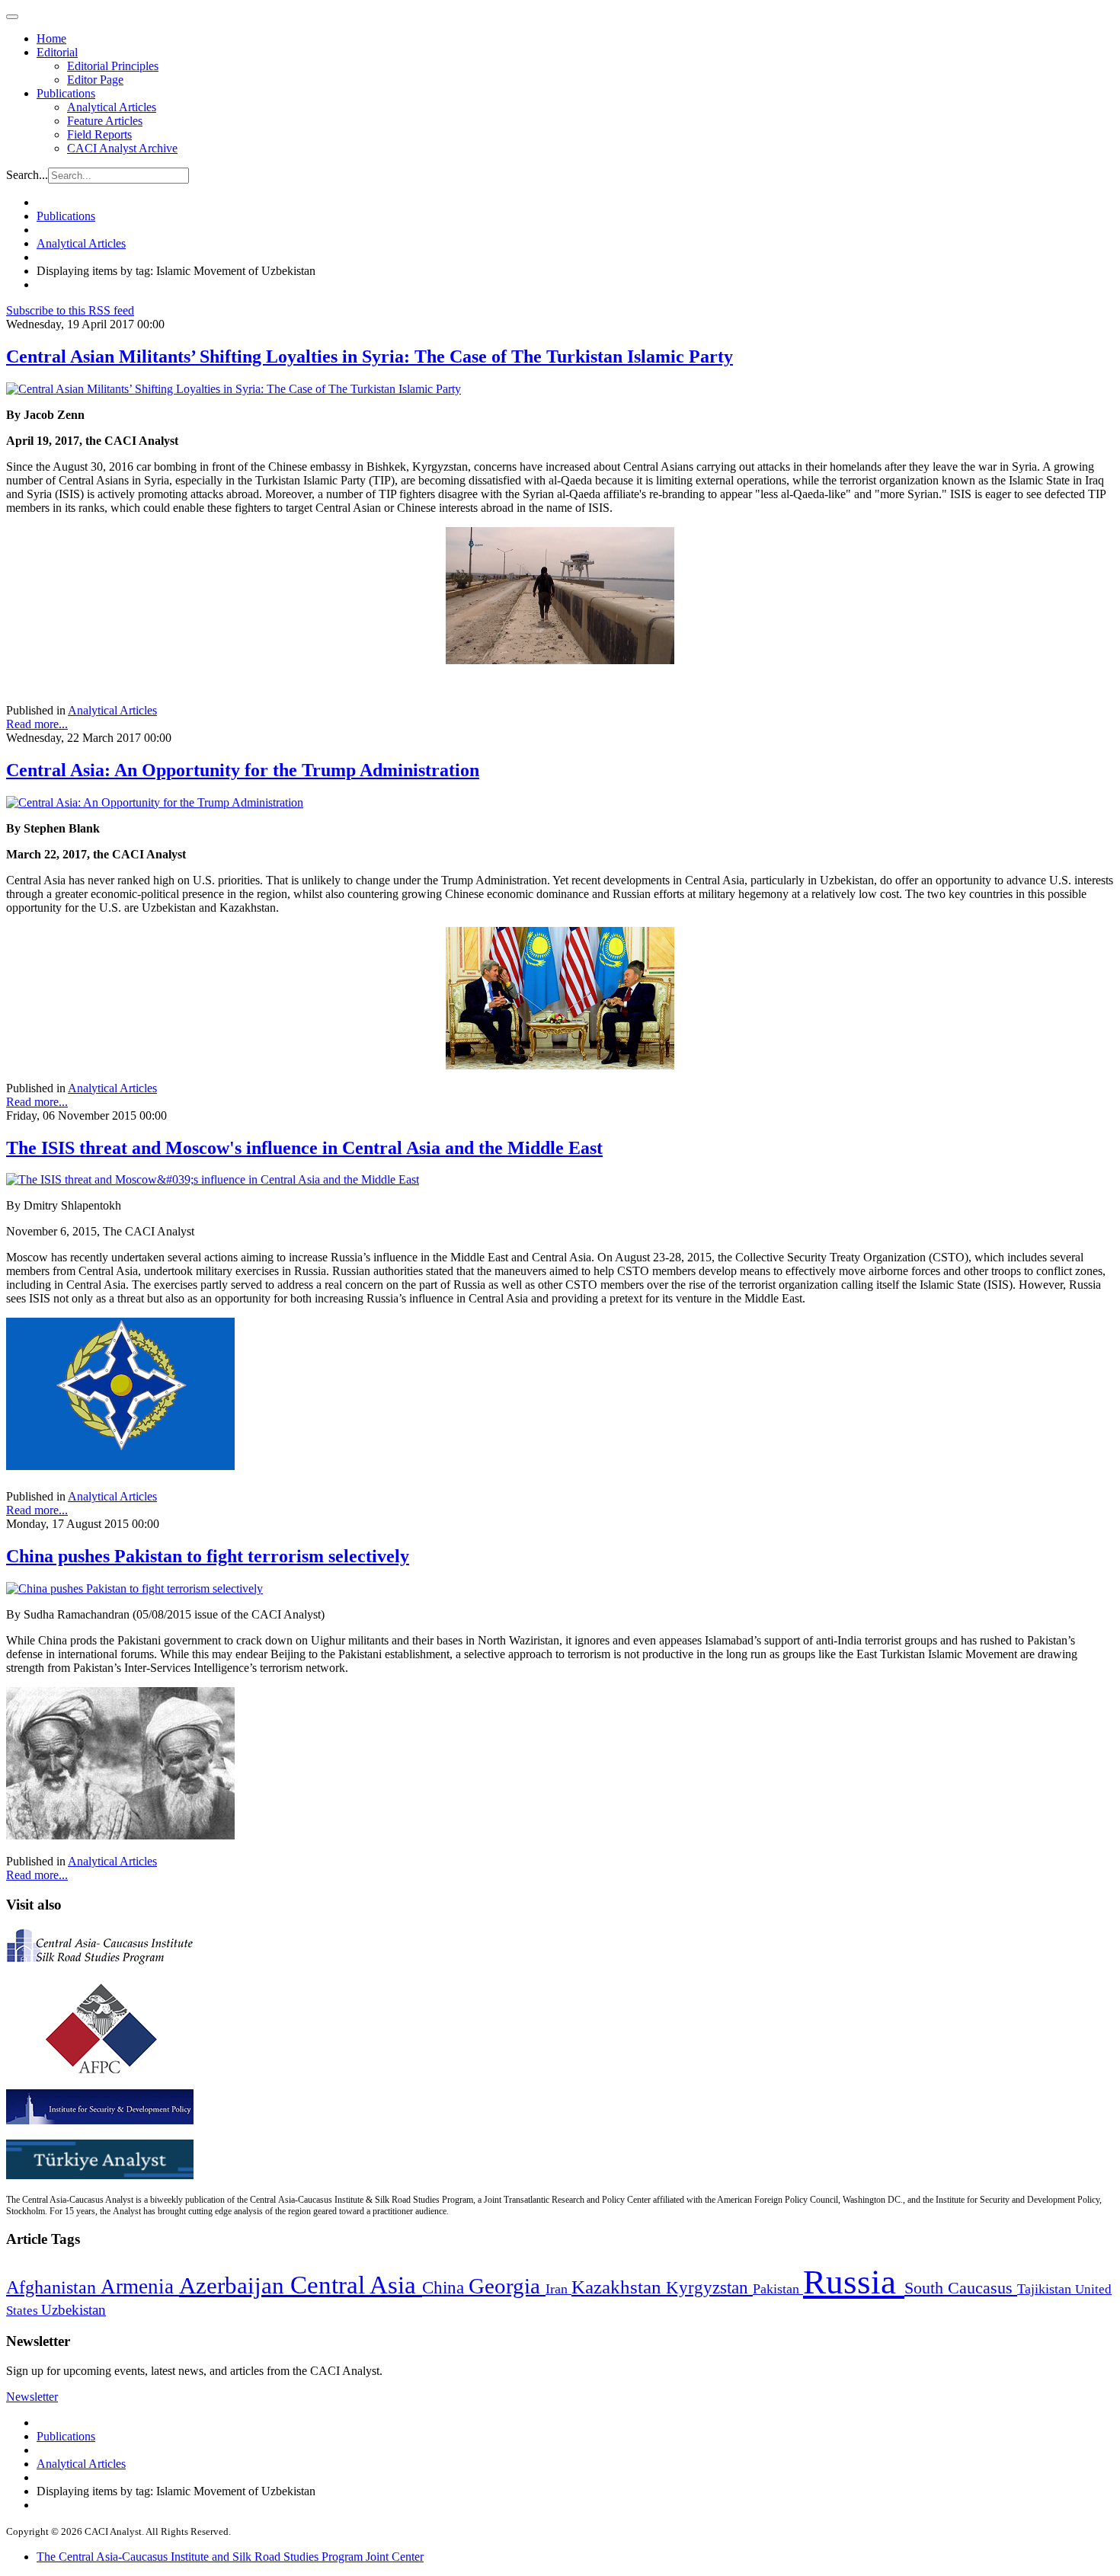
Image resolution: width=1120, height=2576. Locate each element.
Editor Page (95, 80)
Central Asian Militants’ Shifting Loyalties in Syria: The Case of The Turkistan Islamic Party (370, 356)
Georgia (507, 2286)
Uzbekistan (74, 2310)
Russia (854, 2282)
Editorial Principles (113, 66)
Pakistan (778, 2289)
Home (51, 38)
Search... (27, 175)
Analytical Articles (112, 107)
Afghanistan (53, 2287)
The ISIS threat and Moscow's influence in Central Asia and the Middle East (304, 1148)
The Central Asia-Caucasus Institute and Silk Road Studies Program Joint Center (230, 2557)
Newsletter (32, 2397)
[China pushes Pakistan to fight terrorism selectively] (134, 1588)
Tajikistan (1046, 2289)
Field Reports (99, 134)
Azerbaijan (235, 2286)
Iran (558, 2289)
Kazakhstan (619, 2287)
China (445, 2288)
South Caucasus (961, 2288)
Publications (66, 93)
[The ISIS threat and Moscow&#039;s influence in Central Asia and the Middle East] (213, 1179)
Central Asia (356, 2285)
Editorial (57, 52)
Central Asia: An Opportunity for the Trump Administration (243, 770)
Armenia (140, 2287)
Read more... (37, 724)
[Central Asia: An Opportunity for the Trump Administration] (155, 802)
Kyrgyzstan (709, 2288)
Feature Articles (105, 121)
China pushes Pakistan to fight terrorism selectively (208, 1556)
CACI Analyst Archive (122, 148)
